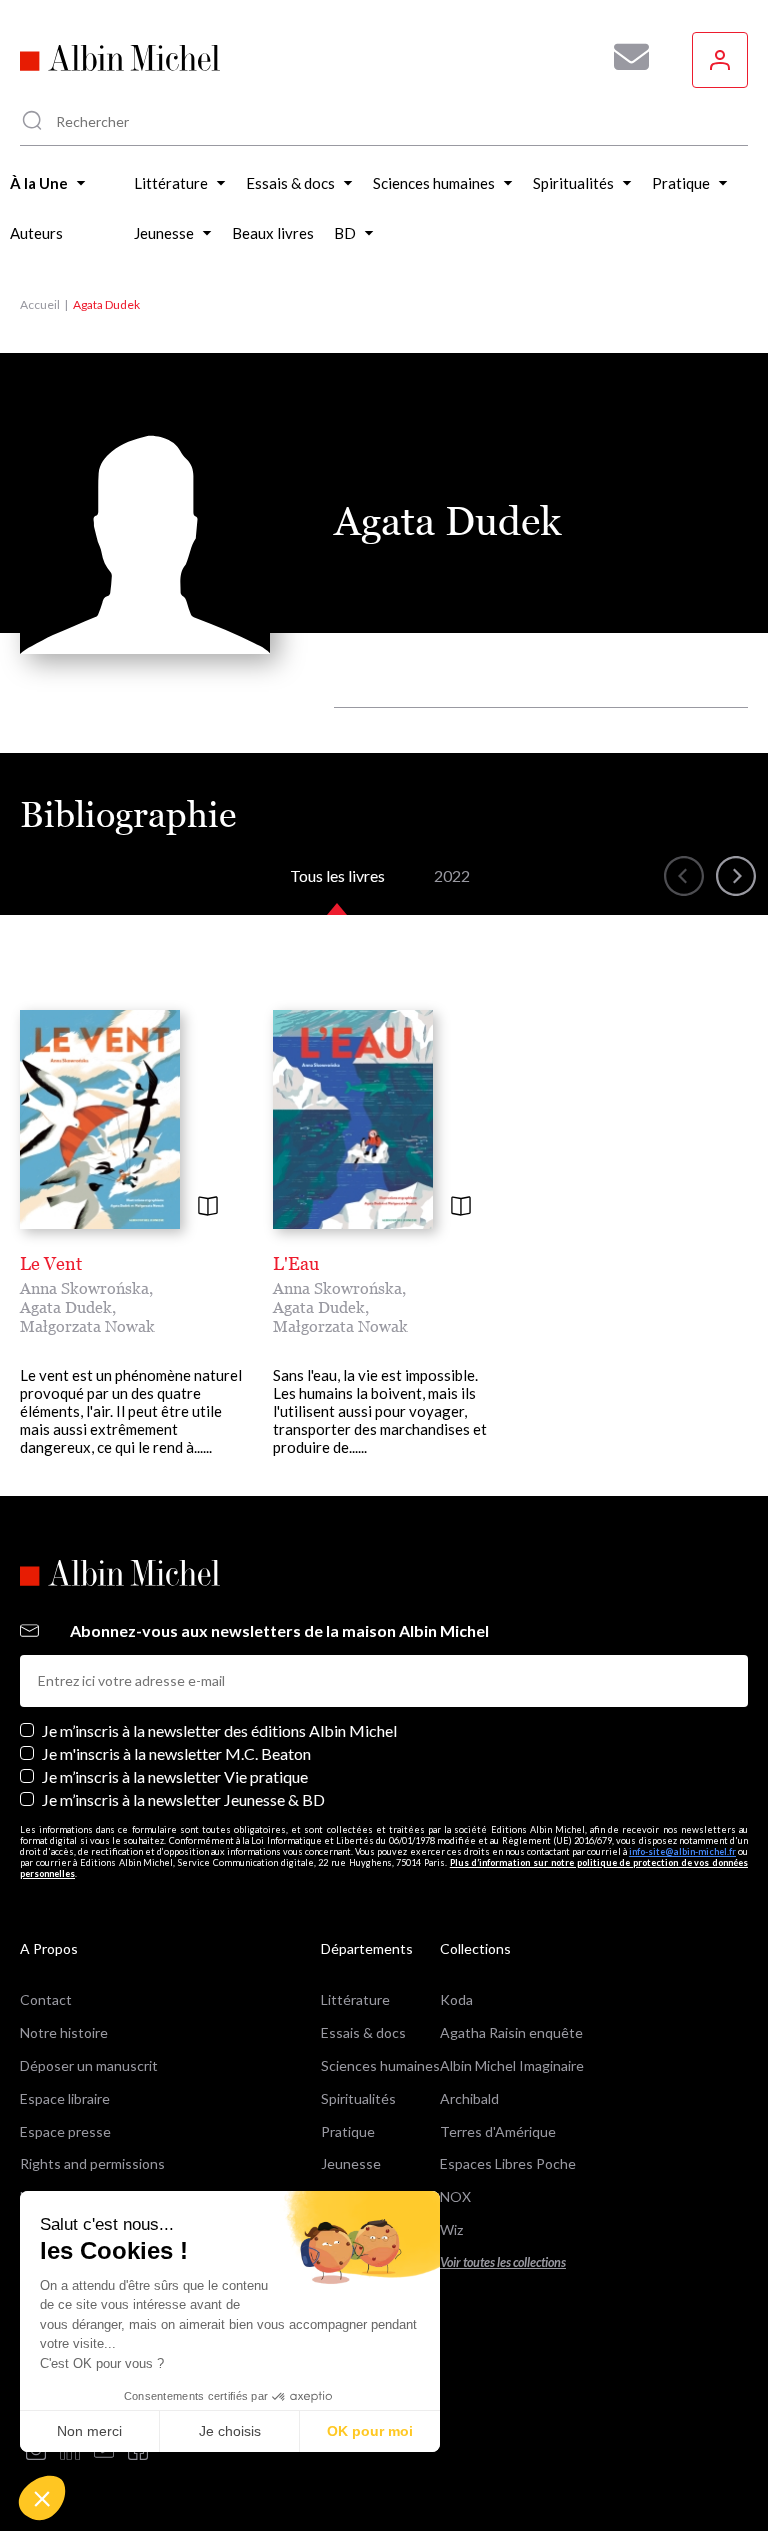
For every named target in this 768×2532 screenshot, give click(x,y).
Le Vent (51, 1263)
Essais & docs (363, 2032)
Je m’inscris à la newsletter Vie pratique (175, 1776)
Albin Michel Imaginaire (512, 2065)
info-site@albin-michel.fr (682, 1851)
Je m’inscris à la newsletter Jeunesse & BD (183, 1799)
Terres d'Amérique (498, 2131)
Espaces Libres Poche (508, 2163)
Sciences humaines (380, 2065)
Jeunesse (351, 2163)
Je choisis (230, 2431)
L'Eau (296, 1263)
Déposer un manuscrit (89, 2065)
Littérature (355, 1999)
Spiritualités (358, 2098)
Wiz (451, 2229)
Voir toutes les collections (503, 2262)
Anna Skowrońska (84, 1288)
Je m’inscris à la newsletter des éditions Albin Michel (219, 1730)
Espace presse (65, 2131)
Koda (456, 1999)
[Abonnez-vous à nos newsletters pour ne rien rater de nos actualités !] (624, 57)
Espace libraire (65, 2098)
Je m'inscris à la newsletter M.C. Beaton (176, 1753)
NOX (455, 2196)
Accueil (40, 304)
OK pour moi (370, 2431)
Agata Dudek (66, 1307)
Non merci (89, 2431)
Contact (46, 1999)
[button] (42, 2498)
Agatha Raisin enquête (511, 2032)
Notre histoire (64, 2032)
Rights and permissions (92, 2163)
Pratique (348, 2131)
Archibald (469, 2098)
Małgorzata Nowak (87, 1326)
